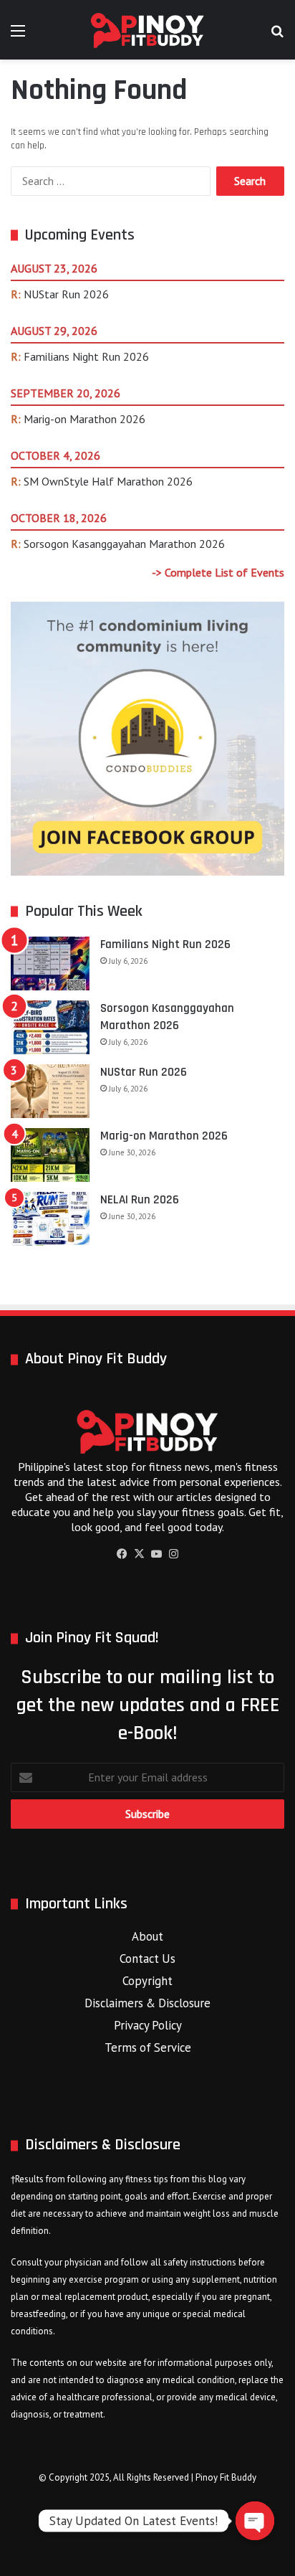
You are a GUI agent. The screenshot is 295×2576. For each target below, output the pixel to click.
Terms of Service (148, 2047)
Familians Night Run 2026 (86, 356)
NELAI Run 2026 (140, 1200)
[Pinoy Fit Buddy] (147, 30)
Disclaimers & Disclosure (147, 2003)
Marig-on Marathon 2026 (84, 419)
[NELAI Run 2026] (50, 1219)
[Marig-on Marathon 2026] (50, 1155)
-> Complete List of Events (218, 572)
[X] (139, 1554)
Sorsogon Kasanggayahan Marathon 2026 (124, 544)
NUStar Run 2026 (66, 294)
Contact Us (147, 1959)
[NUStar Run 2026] (50, 1091)
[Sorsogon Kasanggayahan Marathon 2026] (50, 1027)
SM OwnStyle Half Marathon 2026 (108, 481)
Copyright (147, 1981)
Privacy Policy (148, 2025)
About (147, 1936)
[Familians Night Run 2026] (50, 963)
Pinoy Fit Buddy (226, 2477)
